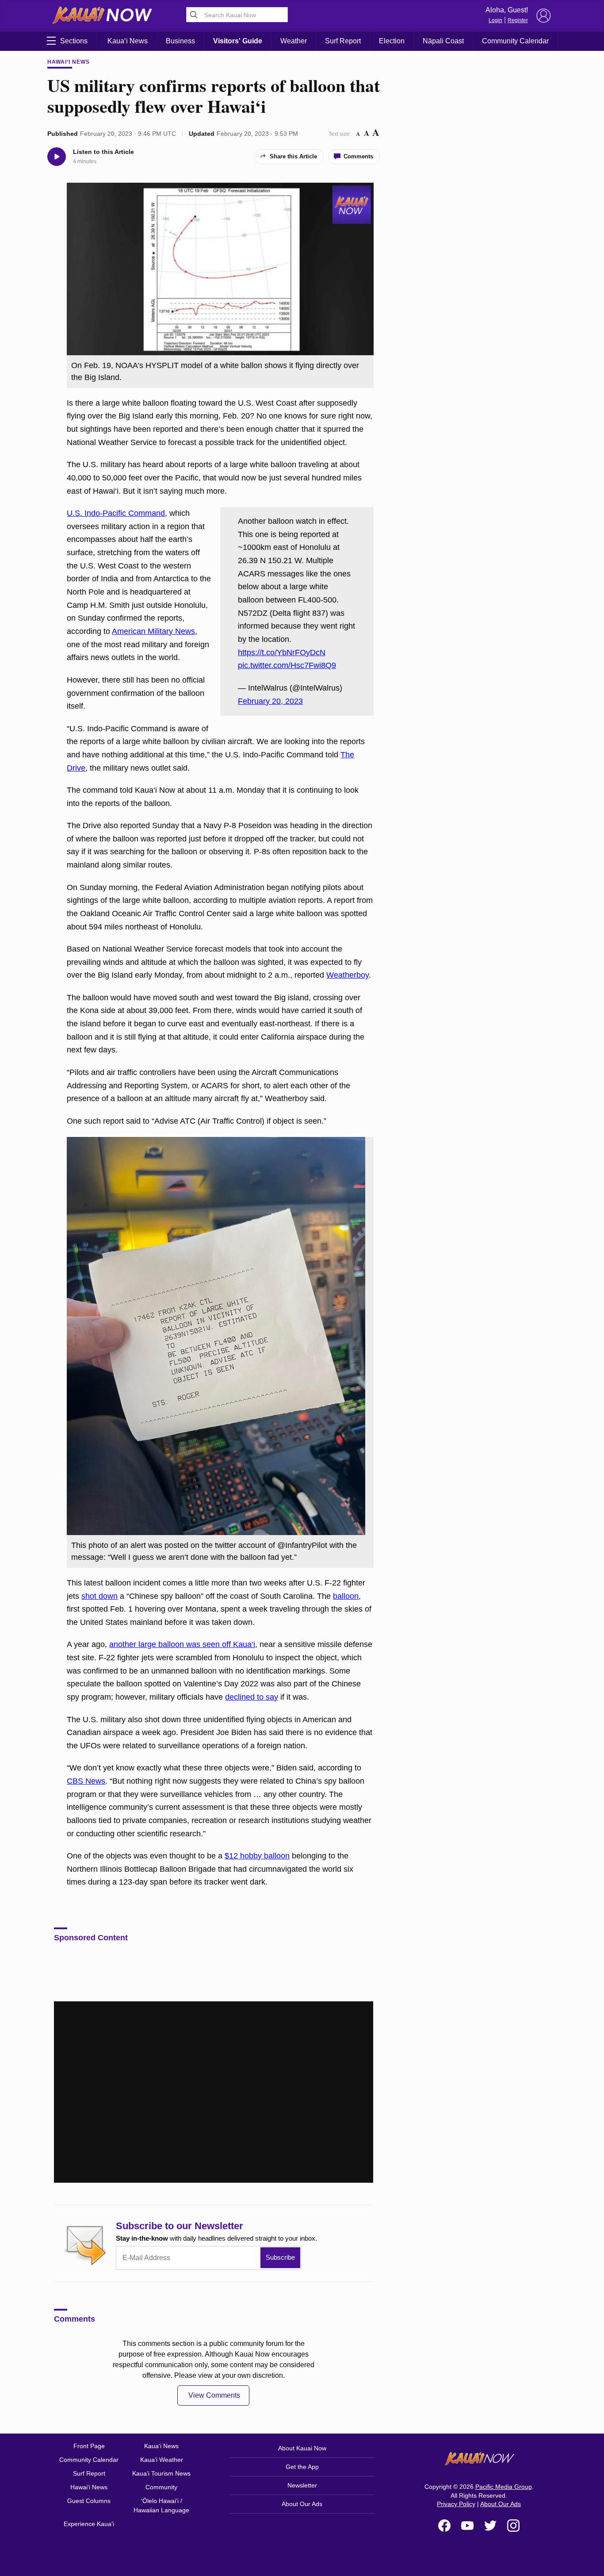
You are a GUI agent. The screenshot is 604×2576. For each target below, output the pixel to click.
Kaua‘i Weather (162, 2460)
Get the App (302, 2467)
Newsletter (302, 2485)
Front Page (89, 2446)
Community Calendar (515, 41)
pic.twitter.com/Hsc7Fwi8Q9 (287, 665)
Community (161, 2487)
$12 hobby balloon (257, 1856)
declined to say (252, 1697)
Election (392, 41)
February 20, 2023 (270, 701)
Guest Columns (89, 2501)
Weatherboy (348, 975)
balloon (346, 1596)
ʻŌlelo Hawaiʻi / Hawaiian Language (161, 2505)
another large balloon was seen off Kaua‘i (182, 1644)
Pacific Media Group (504, 2487)
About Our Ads (302, 2504)
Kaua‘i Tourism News (161, 2473)
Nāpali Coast (443, 41)
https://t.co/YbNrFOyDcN (282, 653)
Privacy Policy (456, 2504)
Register (518, 20)
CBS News (86, 1781)
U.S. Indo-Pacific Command (116, 513)
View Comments (214, 2395)
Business (180, 41)
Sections (74, 41)
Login (495, 20)
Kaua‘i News (128, 41)
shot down (99, 1596)
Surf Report (343, 41)
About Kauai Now (302, 2448)
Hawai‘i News (69, 62)
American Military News (153, 631)
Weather (294, 41)
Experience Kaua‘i (89, 2524)
